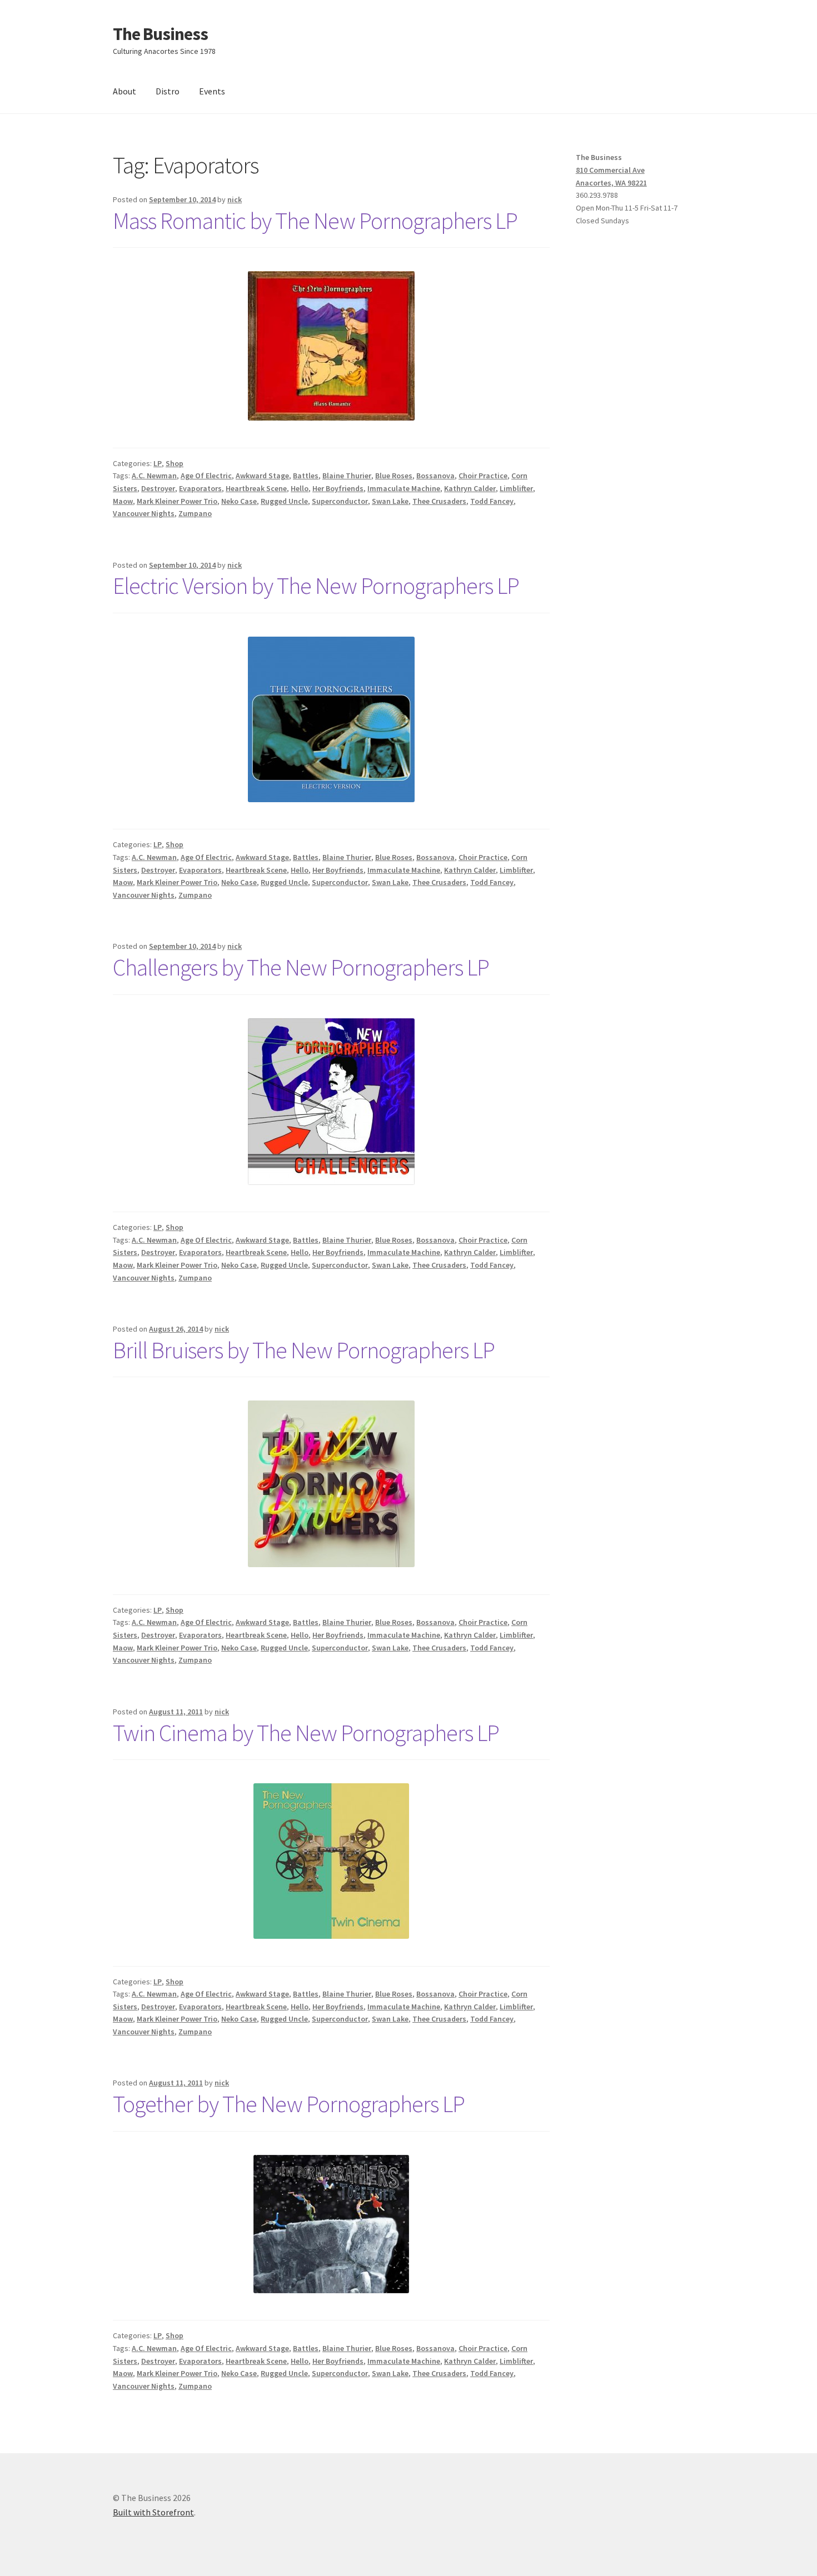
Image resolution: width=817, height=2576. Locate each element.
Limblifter (516, 488)
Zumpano (195, 513)
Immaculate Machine (404, 488)
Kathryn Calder (470, 488)
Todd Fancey (492, 501)
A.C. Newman (154, 476)
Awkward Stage (262, 476)
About (124, 91)
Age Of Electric (206, 476)
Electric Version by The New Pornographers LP (316, 586)
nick (235, 199)
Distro (168, 91)
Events (212, 91)
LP (158, 463)
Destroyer (158, 488)
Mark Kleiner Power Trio (177, 501)
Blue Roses (394, 476)
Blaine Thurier (347, 476)
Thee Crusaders (439, 501)
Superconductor (340, 501)
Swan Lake (390, 501)
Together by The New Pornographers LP (289, 2104)
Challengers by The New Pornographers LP (301, 967)
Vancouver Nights (144, 513)
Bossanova (435, 476)
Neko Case (239, 501)
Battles (306, 476)
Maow (123, 501)
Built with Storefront (153, 2512)
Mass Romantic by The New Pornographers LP (315, 221)
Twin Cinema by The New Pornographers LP (306, 1733)
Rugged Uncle (284, 501)
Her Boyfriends (338, 488)
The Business (160, 34)
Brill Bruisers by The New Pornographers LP (304, 1350)
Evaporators (200, 488)
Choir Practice (483, 476)
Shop (175, 463)
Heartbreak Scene (256, 488)
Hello (300, 488)
